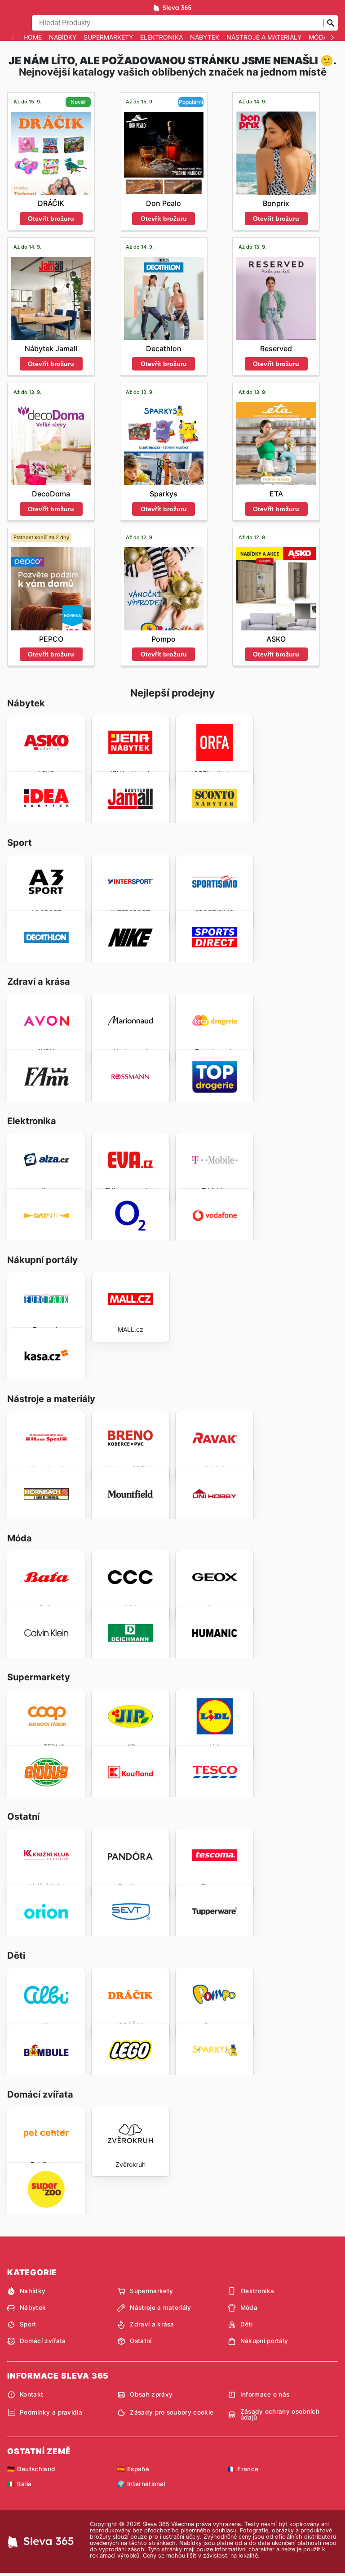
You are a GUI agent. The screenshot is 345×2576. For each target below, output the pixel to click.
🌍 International (141, 2484)
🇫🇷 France (243, 2469)
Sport (28, 2324)
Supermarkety (108, 37)
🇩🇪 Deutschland (31, 2469)
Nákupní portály (264, 2341)
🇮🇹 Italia (20, 2484)
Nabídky (63, 37)
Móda (318, 37)
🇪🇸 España (133, 2469)
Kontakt (31, 2394)
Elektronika (161, 37)
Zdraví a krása (152, 2324)
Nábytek (205, 37)
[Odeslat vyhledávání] (331, 23)
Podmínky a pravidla (51, 2412)
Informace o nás (265, 2394)
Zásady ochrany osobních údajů (280, 2415)
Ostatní (141, 2341)
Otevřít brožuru (51, 219)
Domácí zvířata (43, 2341)
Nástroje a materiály (264, 37)
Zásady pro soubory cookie (172, 2412)
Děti (246, 2324)
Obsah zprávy (151, 2394)
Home (33, 37)
